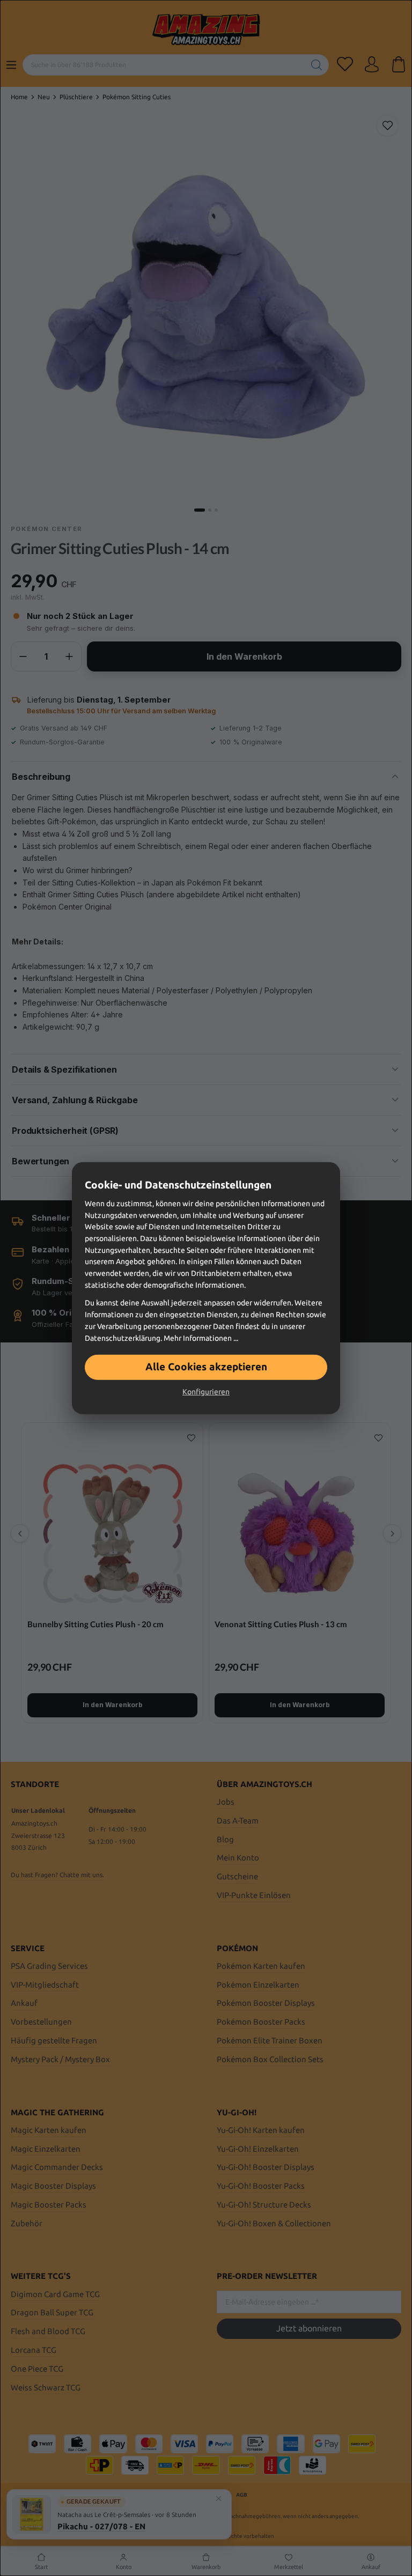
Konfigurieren (206, 1392)
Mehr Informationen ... (201, 1338)
